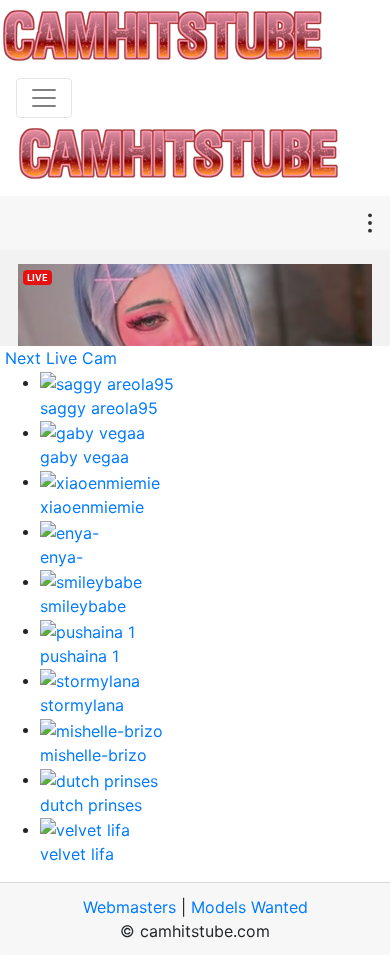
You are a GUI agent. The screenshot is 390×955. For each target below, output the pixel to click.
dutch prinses (91, 805)
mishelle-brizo (93, 755)
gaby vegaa (84, 457)
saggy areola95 (99, 408)
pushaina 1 (79, 656)
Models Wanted (249, 907)
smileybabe (83, 606)
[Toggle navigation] (44, 98)
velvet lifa (77, 854)
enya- (61, 557)
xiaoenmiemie (92, 507)
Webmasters (129, 907)
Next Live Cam (61, 358)
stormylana (82, 705)
